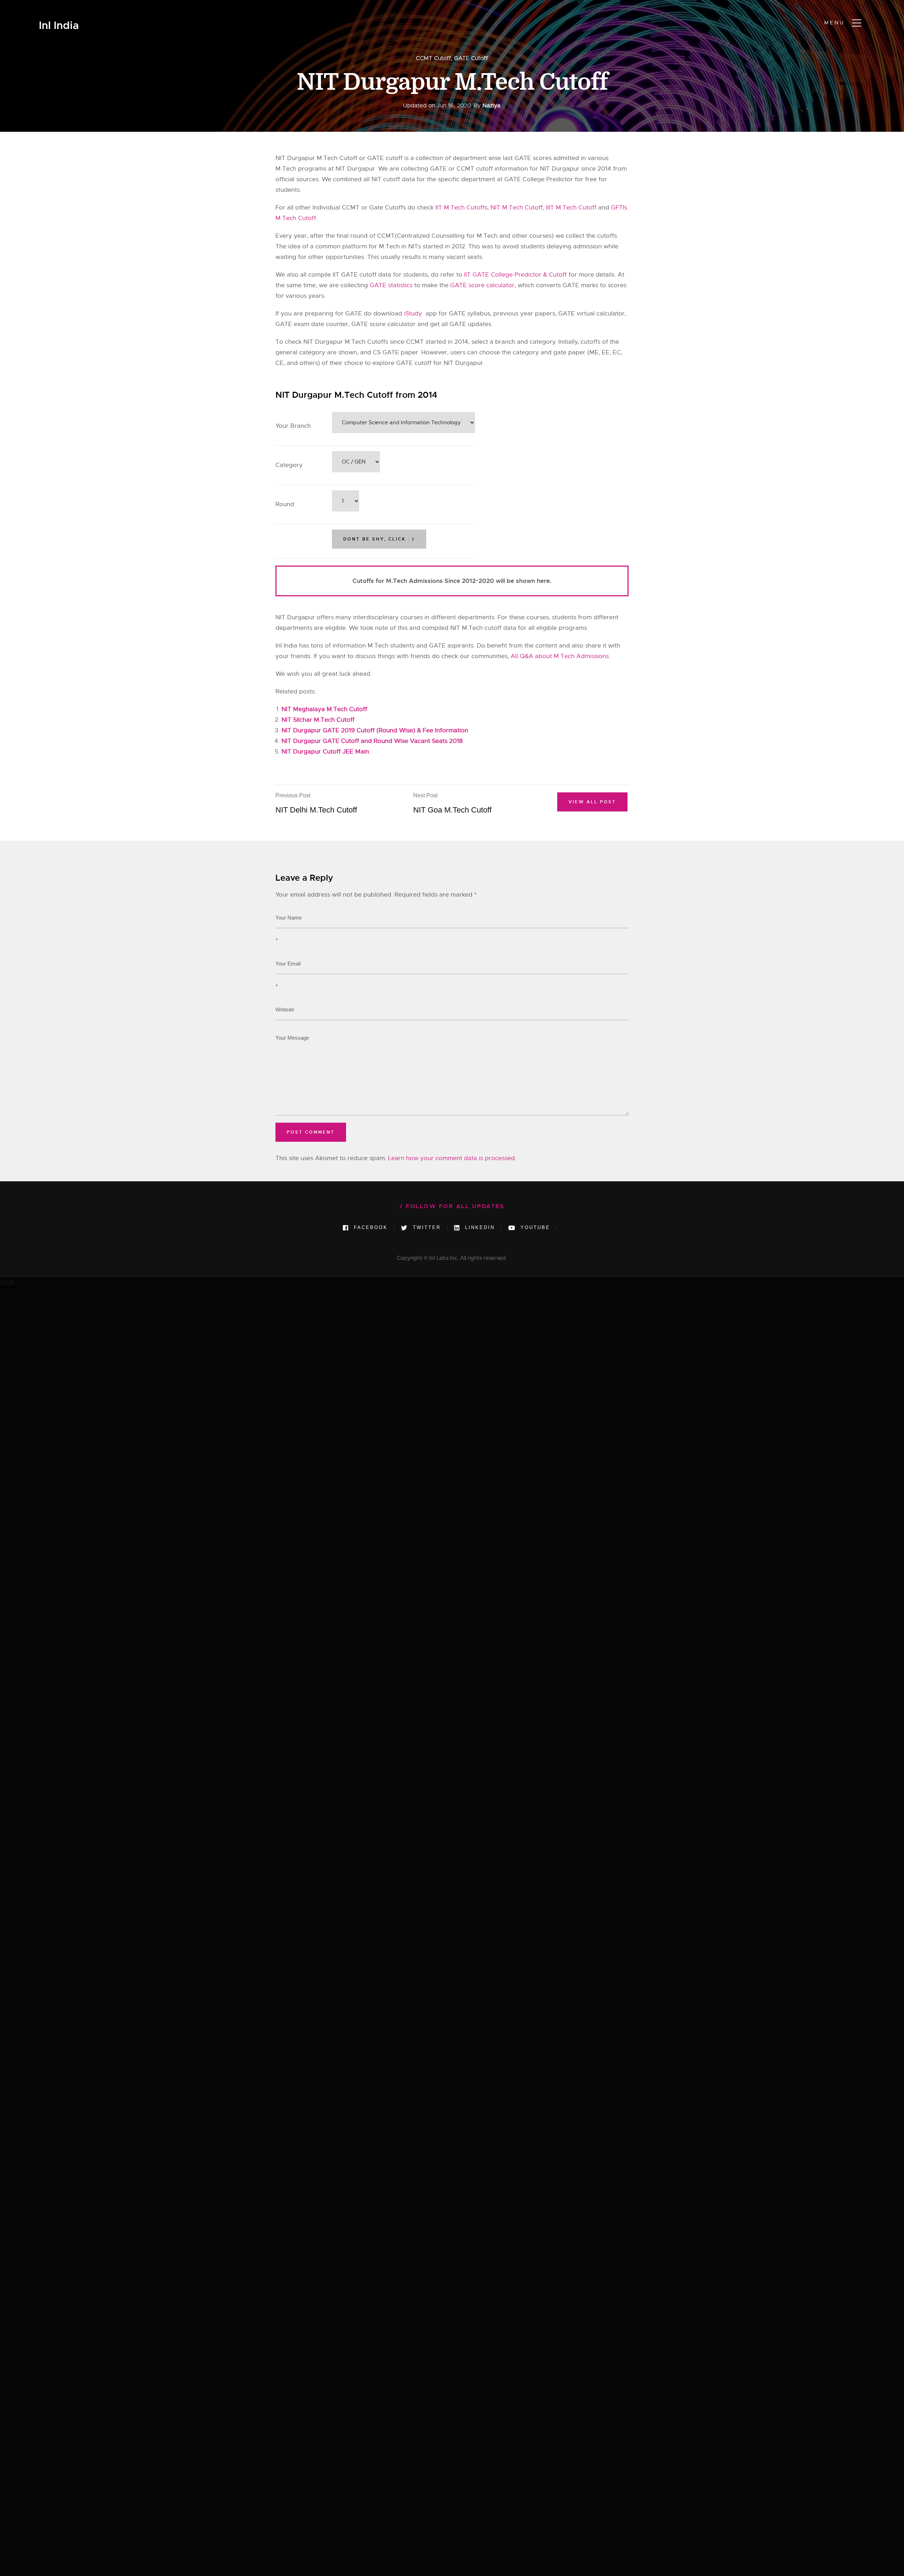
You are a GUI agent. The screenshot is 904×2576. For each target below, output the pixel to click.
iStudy (415, 314)
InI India (59, 26)
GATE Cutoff (471, 58)
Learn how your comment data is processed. (452, 1158)
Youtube (534, 1227)
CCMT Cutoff (433, 58)
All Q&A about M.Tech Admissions (560, 656)
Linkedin (479, 1227)
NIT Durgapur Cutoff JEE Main (325, 752)
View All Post (592, 802)
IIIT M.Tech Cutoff (572, 208)
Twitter (426, 1227)
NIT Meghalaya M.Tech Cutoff (324, 709)
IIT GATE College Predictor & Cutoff (515, 275)
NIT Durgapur (560, 169)
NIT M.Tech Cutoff (517, 208)
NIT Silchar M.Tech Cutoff (318, 720)
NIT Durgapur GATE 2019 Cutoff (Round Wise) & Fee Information (375, 730)
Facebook (370, 1227)
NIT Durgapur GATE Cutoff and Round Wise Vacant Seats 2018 (372, 741)
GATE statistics (391, 285)
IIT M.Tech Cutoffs (461, 208)
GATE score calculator (482, 285)
